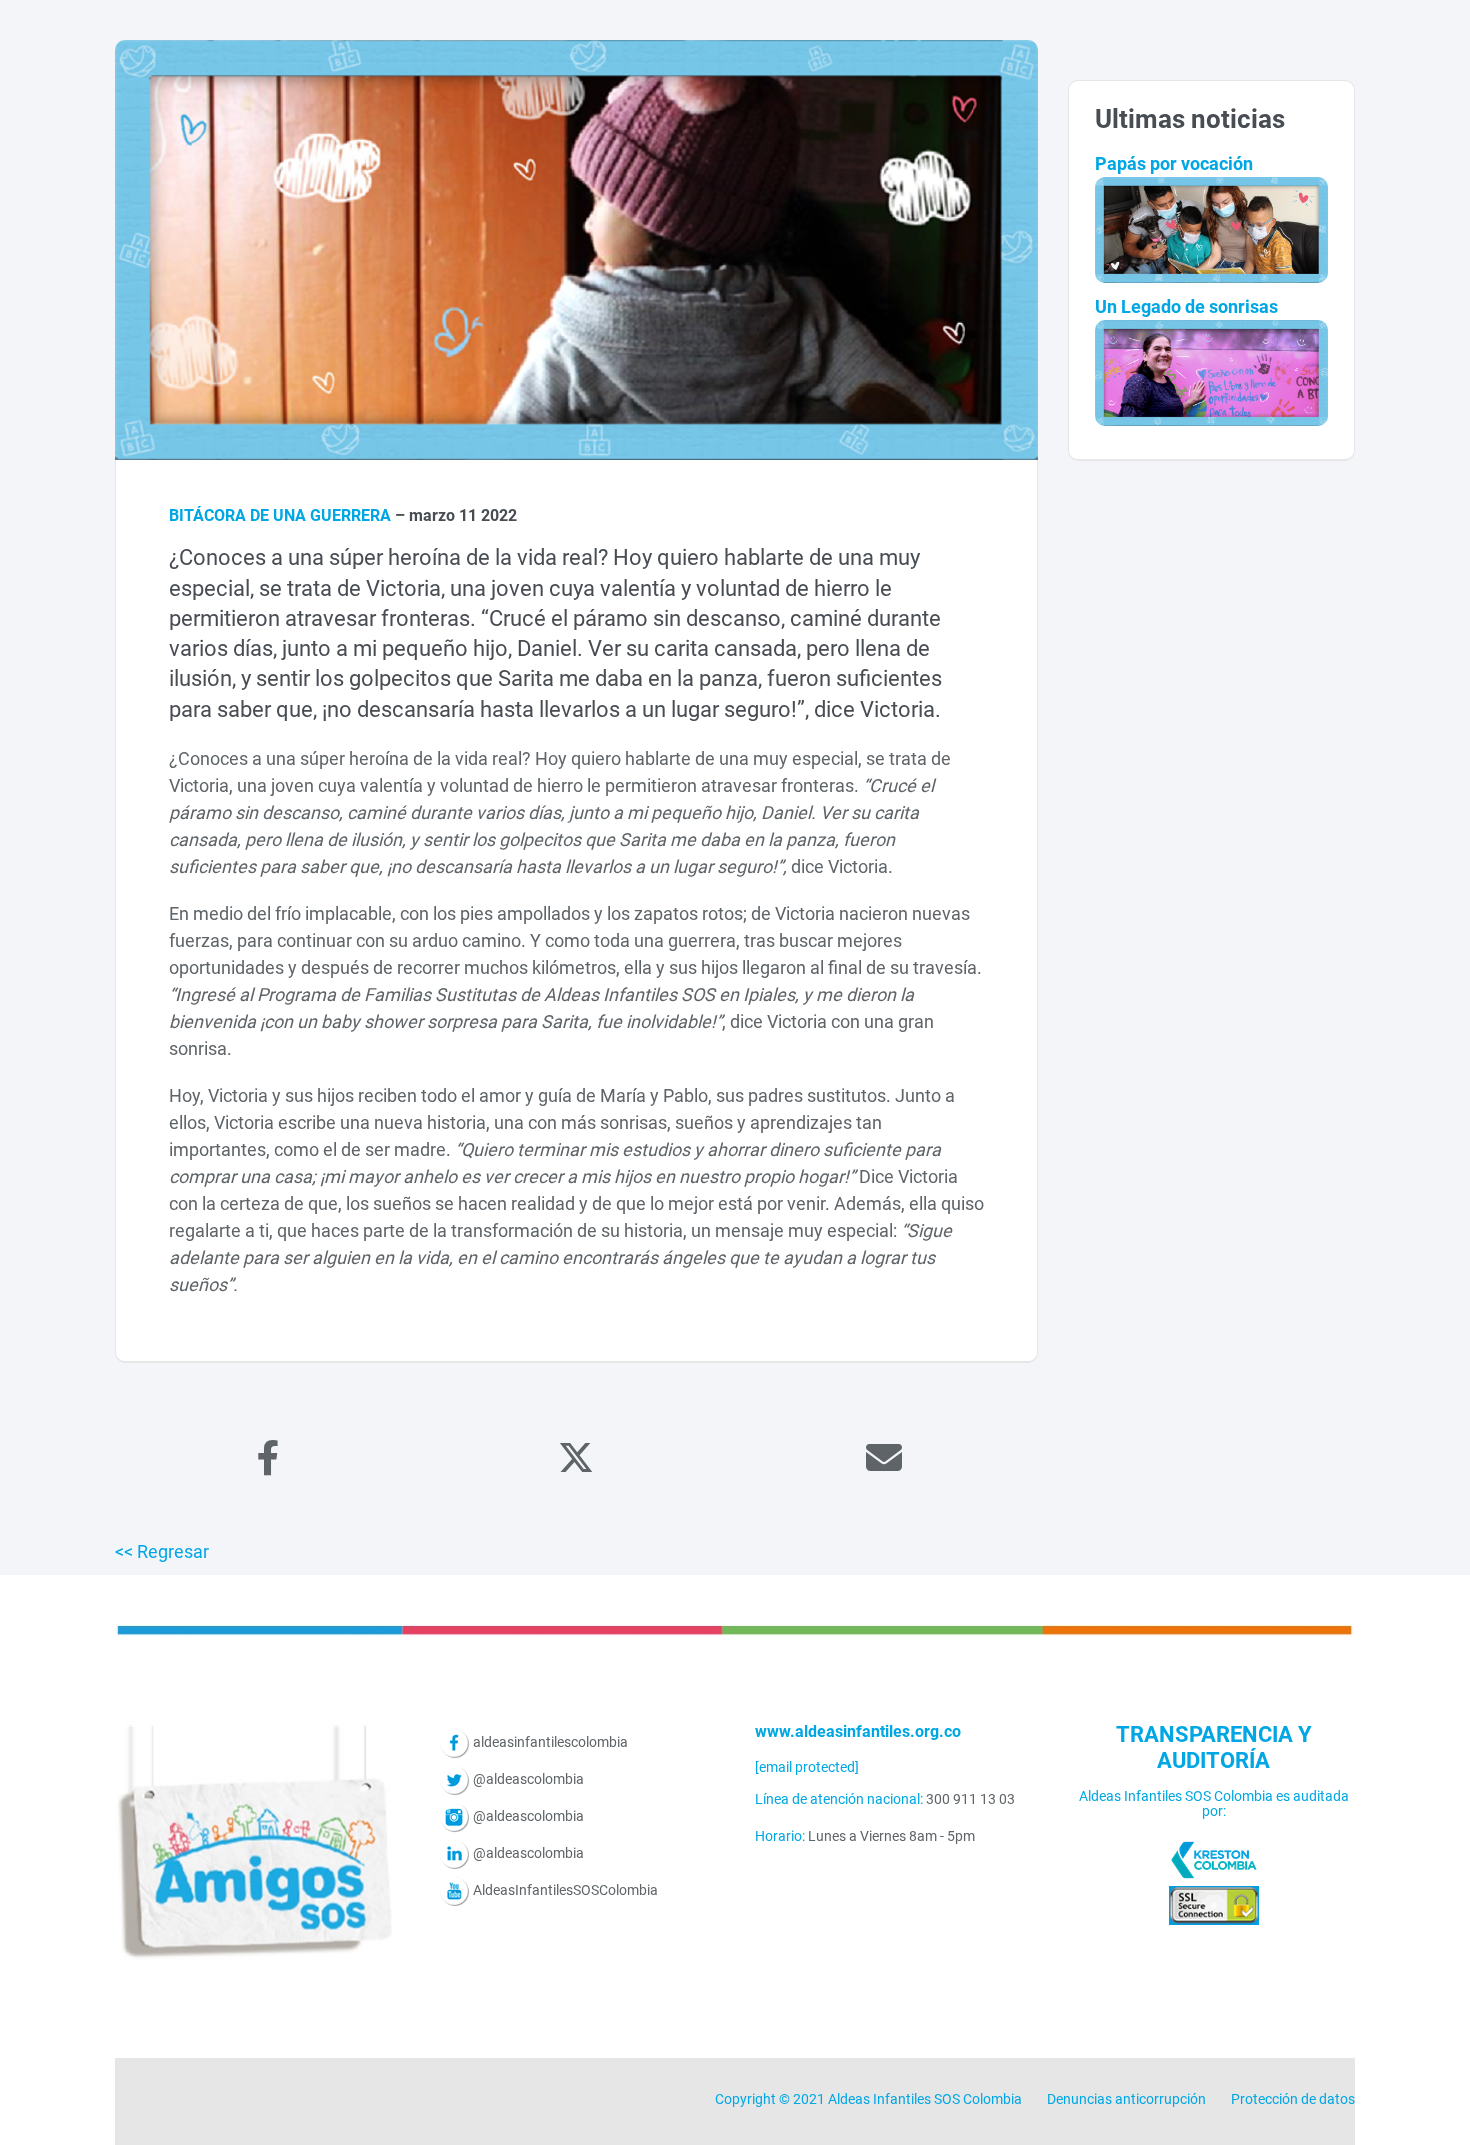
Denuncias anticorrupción (1126, 2099)
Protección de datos (1293, 2099)
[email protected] (807, 1767)
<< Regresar (162, 1551)
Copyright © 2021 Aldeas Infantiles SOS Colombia (868, 2099)
